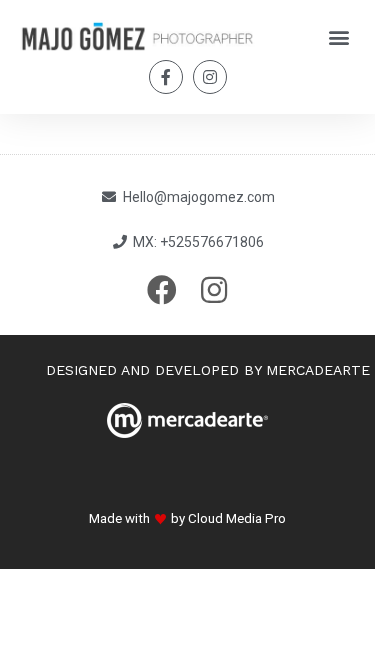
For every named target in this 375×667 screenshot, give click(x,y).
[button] (338, 36)
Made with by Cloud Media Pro (187, 518)
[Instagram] (210, 77)
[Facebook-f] (166, 77)
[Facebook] (162, 290)
